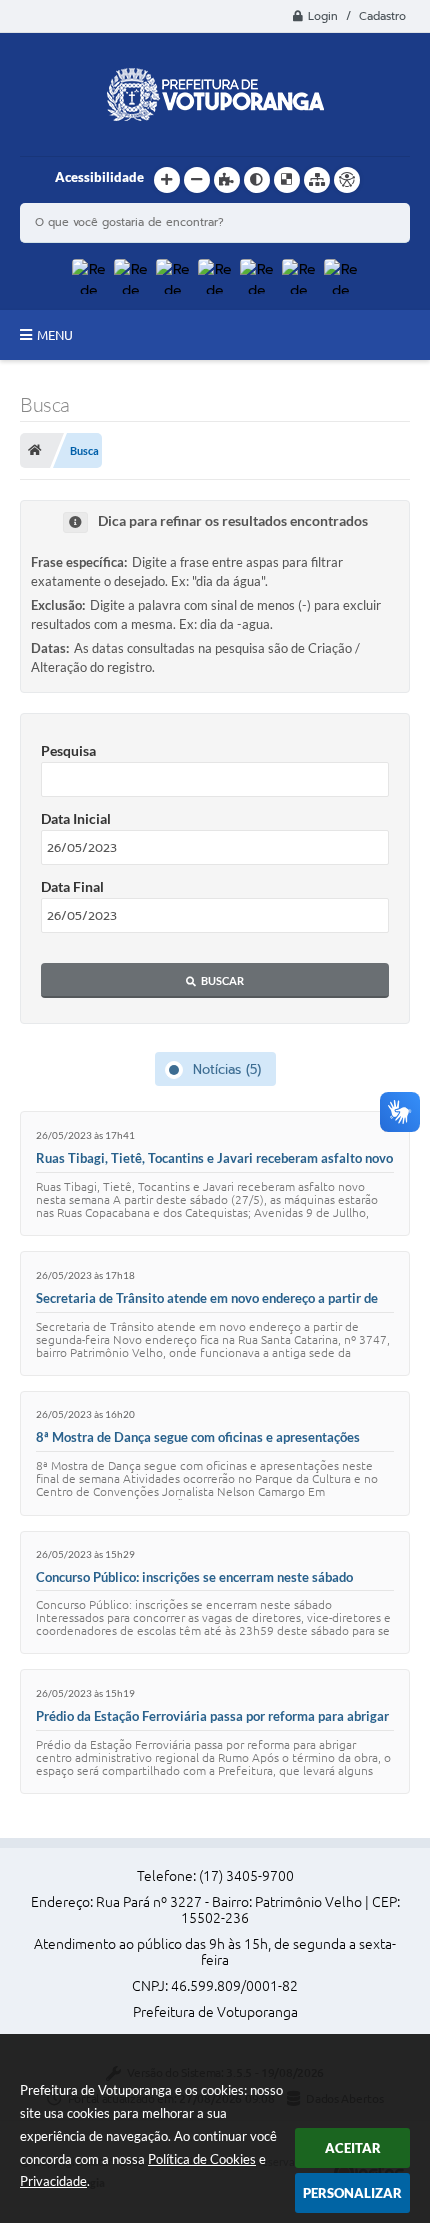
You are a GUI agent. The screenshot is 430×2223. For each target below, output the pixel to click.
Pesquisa (68, 750)
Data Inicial (76, 818)
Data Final (72, 886)
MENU (55, 335)
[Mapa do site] (317, 180)
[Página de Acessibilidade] (347, 180)
